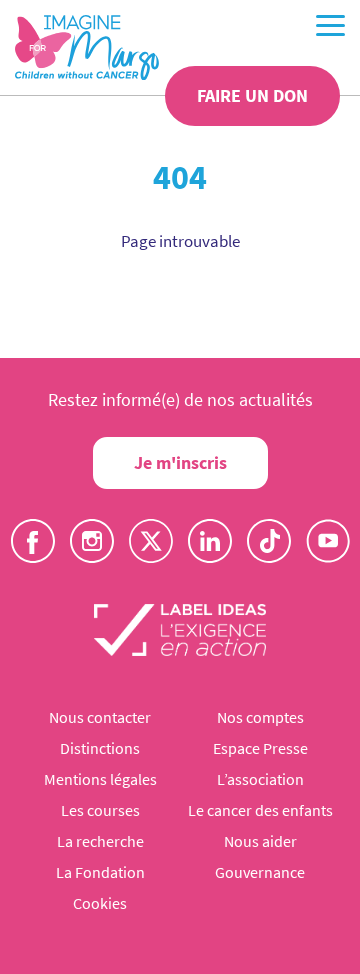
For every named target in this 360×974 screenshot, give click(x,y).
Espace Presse (260, 748)
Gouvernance (260, 872)
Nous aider (260, 841)
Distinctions (100, 748)
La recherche (100, 841)
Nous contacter (100, 717)
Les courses (100, 810)
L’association (260, 779)
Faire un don (252, 95)
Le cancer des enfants (260, 810)
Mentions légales (100, 779)
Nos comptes (260, 717)
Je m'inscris (180, 462)
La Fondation (100, 872)
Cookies (100, 903)
